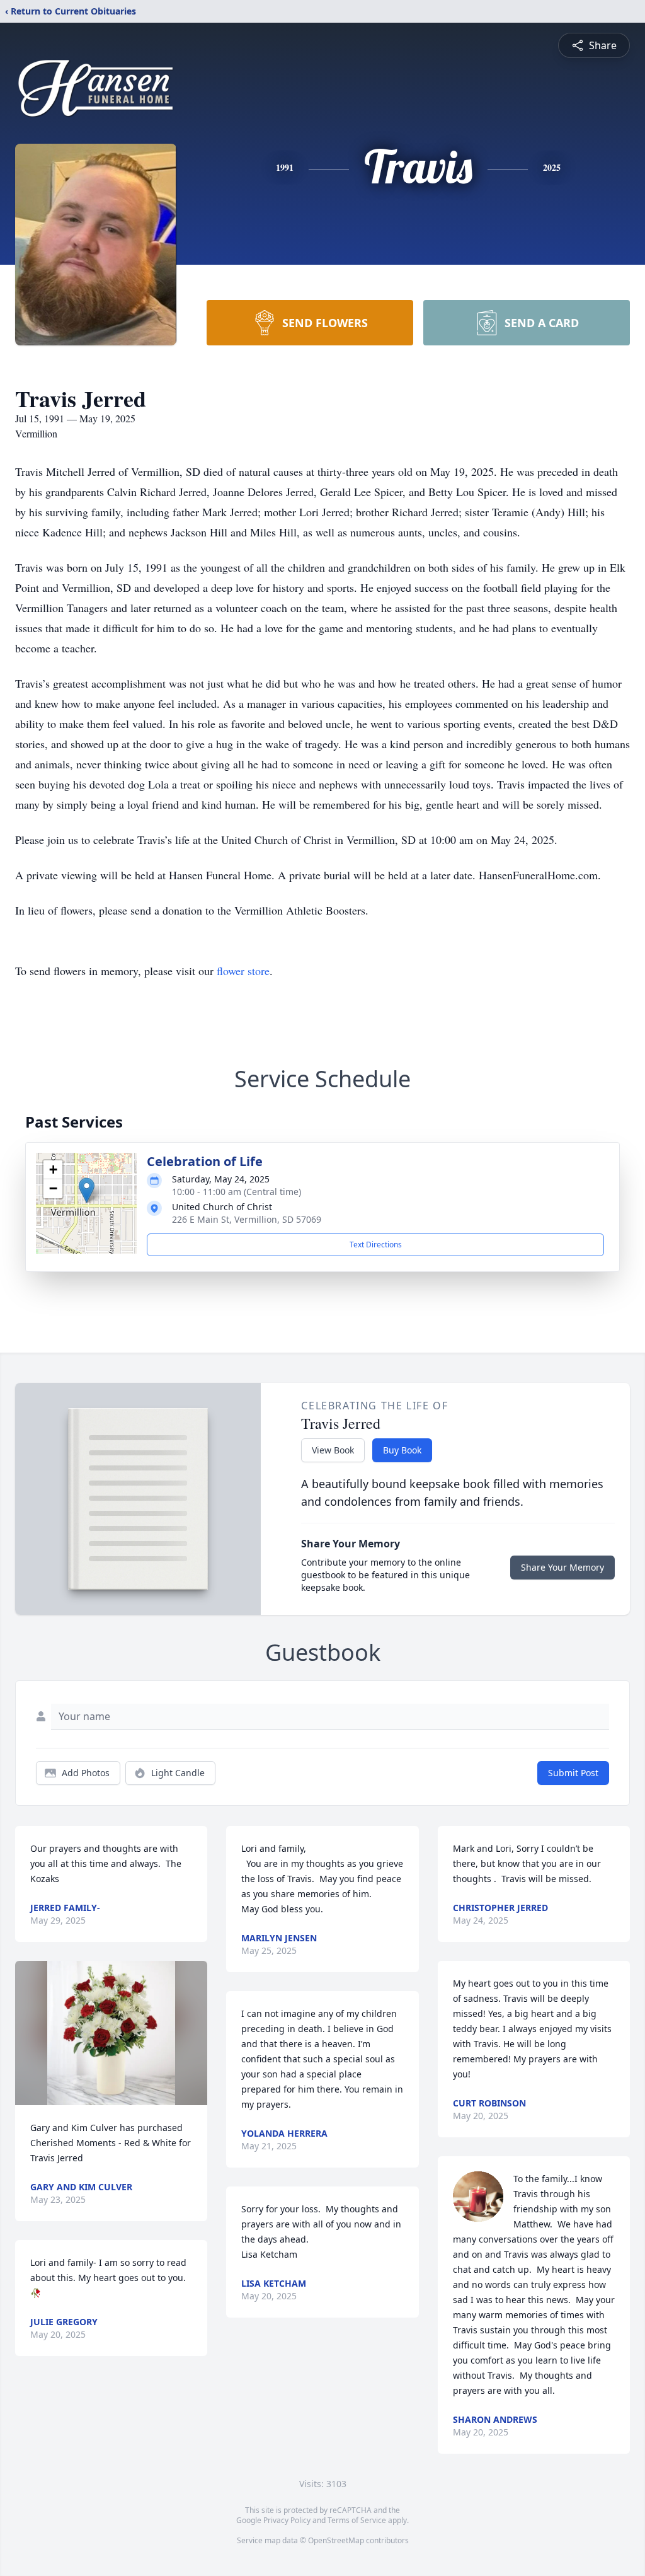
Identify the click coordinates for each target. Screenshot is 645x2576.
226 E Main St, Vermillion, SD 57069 (247, 1219)
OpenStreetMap (336, 2540)
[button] (87, 1190)
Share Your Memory (562, 1567)
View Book (333, 1450)
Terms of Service (357, 2520)
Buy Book (402, 1450)
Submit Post (573, 1773)
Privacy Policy (287, 2520)
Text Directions (376, 1245)
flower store (243, 971)
